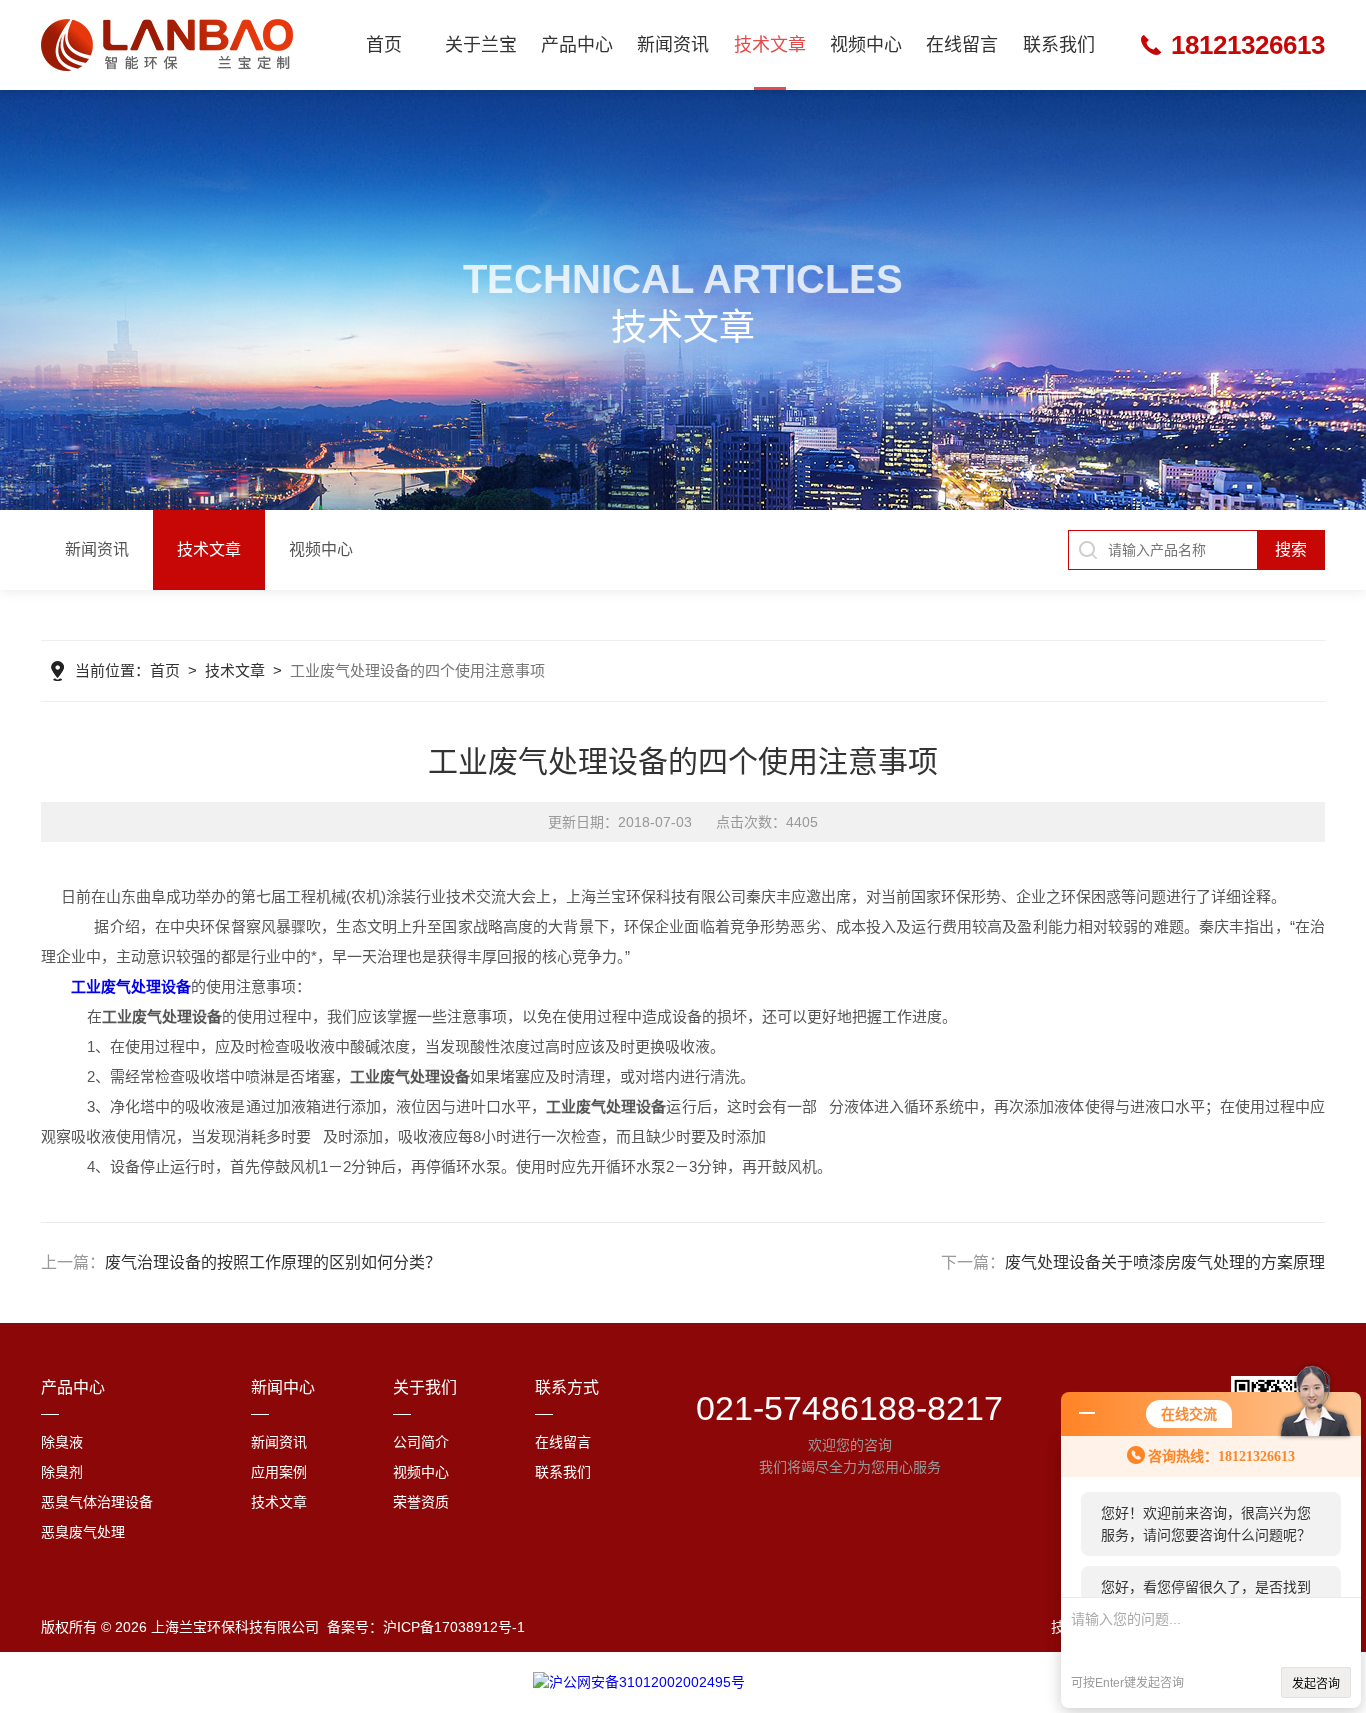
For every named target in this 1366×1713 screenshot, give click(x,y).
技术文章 (770, 45)
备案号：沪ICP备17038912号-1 (426, 1627)
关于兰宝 (481, 45)
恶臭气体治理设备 (97, 1502)
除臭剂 (62, 1472)
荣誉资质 (421, 1502)
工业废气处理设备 (131, 986)
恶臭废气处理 (83, 1532)
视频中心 (866, 45)
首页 (384, 45)
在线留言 (962, 45)
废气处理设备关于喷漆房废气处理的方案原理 (1165, 1262)
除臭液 (62, 1442)
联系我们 (1059, 45)
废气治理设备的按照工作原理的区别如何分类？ (273, 1262)
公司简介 (421, 1442)
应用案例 (279, 1472)
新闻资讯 (673, 45)
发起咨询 (1316, 1684)
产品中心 (577, 45)
